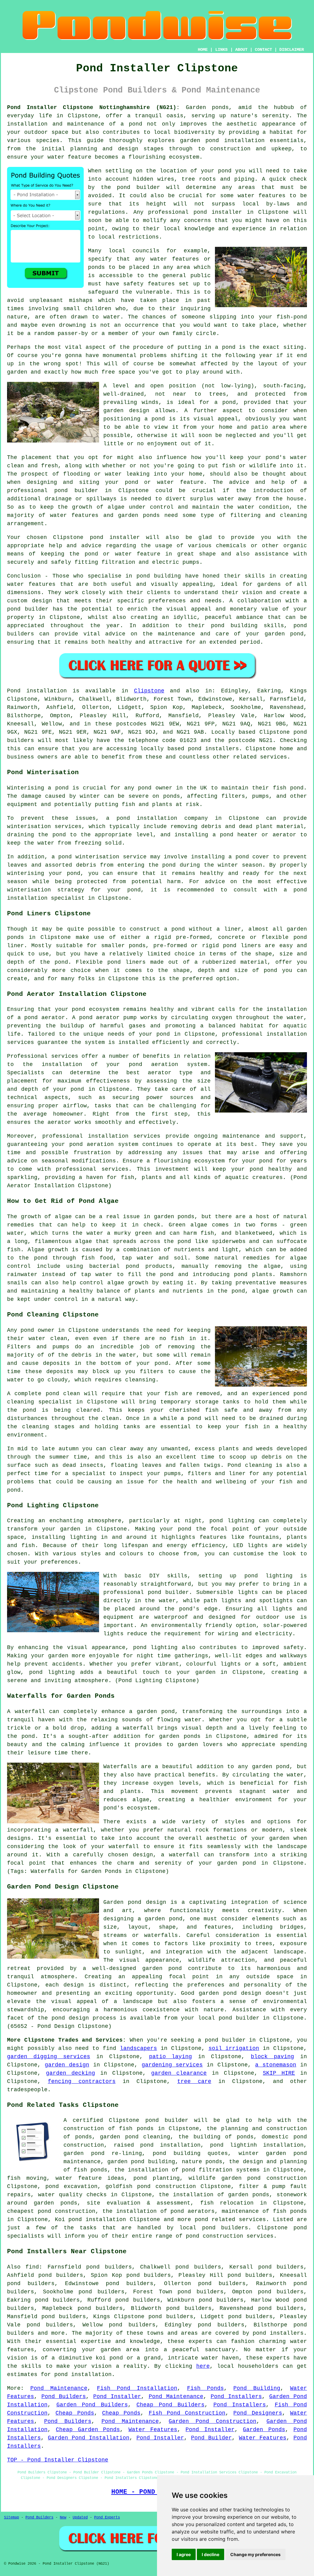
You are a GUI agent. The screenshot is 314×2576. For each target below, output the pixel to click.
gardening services (172, 2065)
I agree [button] (184, 2554)
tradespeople (27, 2090)
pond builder (28, 609)
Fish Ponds (205, 2388)
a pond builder (222, 2040)
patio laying (171, 2057)
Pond (14, 691)
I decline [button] (211, 2554)
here (203, 2366)
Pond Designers (258, 2413)
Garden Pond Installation (89, 2438)
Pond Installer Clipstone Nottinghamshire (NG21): (93, 107)
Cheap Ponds (75, 2413)
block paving (272, 2057)
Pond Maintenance (59, 2388)
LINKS (221, 50)
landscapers (138, 2048)
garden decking (71, 2073)
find (32, 2267)
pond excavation (71, 2186)
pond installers (213, 749)
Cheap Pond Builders (170, 2405)
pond (225, 171)
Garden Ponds (264, 2430)
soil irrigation (234, 2048)
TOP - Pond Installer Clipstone (58, 2460)
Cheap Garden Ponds (88, 2430)
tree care (194, 2081)
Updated (80, 2518)
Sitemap (11, 2518)
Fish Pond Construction (187, 2413)
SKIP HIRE (279, 2073)
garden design (67, 2065)
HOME (203, 50)
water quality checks (72, 2195)
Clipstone (149, 691)
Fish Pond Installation (137, 2388)
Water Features (153, 2430)
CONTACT (263, 50)
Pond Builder (211, 2438)
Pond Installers (236, 2397)
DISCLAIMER (292, 50)
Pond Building (257, 2388)
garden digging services (49, 2057)
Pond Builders (64, 2397)
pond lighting (155, 1648)
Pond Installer (117, 2397)
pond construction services (230, 2236)
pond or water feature (164, 482)
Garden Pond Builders (92, 2405)
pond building (159, 576)
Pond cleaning (250, 1465)
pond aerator (45, 1018)
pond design (147, 1902)
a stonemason (276, 2065)
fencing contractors (82, 2081)
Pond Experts (107, 2518)
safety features (149, 284)
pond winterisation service (102, 857)
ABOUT (241, 50)
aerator (59, 1122)
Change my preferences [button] (255, 2554)
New (63, 2518)
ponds (220, 107)
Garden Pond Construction (213, 2421)
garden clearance (179, 2073)
